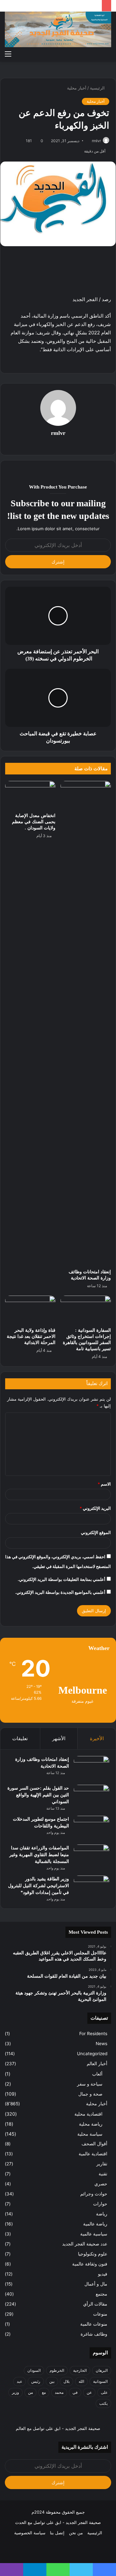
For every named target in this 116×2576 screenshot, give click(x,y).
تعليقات (20, 1738)
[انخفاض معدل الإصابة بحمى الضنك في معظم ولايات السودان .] (30, 795)
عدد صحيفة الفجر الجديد (85, 2244)
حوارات (100, 2204)
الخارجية (80, 2370)
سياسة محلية (90, 2134)
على (104, 2392)
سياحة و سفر (90, 2084)
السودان (34, 2370)
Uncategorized (92, 2054)
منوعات (100, 2314)
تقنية (103, 2174)
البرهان (102, 2370)
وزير (15, 2392)
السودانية (100, 2381)
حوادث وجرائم (94, 2194)
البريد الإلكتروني (95, 1508)
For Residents (93, 2034)
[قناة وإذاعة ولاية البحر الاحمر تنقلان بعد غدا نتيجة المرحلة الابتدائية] (30, 1310)
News (101, 2044)
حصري (101, 2184)
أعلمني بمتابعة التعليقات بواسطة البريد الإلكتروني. (62, 1579)
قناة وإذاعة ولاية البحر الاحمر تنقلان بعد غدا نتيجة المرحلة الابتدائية (31, 1336)
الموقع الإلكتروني (96, 1532)
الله (81, 2381)
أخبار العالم (97, 2064)
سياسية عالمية (94, 2234)
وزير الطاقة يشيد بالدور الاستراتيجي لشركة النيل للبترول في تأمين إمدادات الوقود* (39, 1886)
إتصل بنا (57, 2533)
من (30, 2392)
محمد (59, 2392)
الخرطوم (57, 2370)
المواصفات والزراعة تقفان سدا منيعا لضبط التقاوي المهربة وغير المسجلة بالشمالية (39, 1855)
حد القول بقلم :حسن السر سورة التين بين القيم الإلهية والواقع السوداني (38, 1795)
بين (52, 2381)
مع (44, 2392)
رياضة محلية (91, 2124)
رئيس (36, 2381)
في (75, 2392)
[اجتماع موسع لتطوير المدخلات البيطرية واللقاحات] (92, 1828)
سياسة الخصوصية (30, 2533)
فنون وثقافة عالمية (90, 2264)
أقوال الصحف (94, 2144)
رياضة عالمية (95, 2224)
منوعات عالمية (94, 2324)
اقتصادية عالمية (93, 2154)
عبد (19, 2381)
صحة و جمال (90, 2094)
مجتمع (101, 2294)
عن (89, 2392)
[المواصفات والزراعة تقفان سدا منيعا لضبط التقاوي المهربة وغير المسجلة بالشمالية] (92, 1857)
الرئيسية (98, 88)
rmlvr (96, 141)
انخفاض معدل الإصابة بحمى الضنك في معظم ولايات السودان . (34, 822)
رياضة (102, 2214)
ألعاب (97, 2074)
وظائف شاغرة (94, 2334)
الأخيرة (97, 1738)
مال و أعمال (96, 2284)
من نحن (76, 2533)
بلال (67, 2381)
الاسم (104, 1484)
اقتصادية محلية (88, 2114)
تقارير (102, 2164)
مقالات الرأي (95, 2304)
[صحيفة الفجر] (58, 29)
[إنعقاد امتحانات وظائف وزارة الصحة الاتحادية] (86, 1023)
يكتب (103, 2403)
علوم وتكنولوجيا (93, 2254)
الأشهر (59, 1738)
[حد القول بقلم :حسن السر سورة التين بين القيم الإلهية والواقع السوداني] (92, 1797)
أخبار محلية (77, 88)
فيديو (103, 2274)
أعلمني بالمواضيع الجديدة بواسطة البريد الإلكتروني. (60, 1592)
